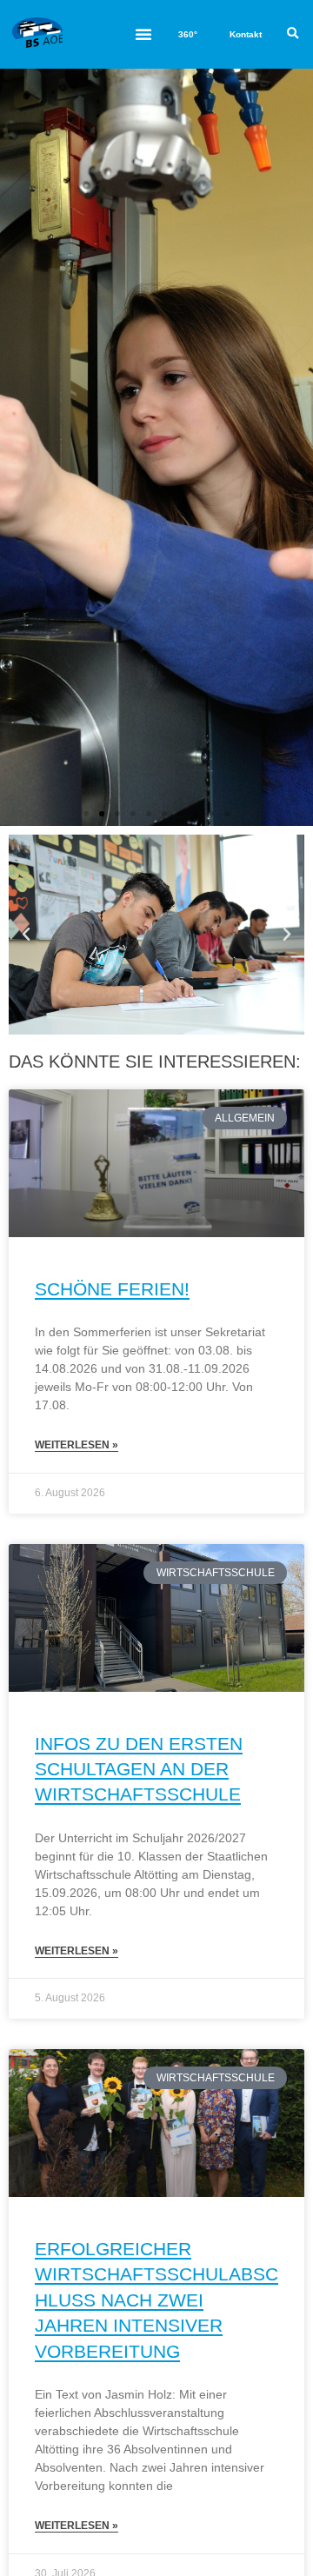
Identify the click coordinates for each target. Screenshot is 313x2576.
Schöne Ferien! (112, 1289)
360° (188, 34)
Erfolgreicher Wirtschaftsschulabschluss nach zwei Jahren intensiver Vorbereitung (156, 2300)
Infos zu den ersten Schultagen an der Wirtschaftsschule (139, 1769)
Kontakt (246, 34)
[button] (143, 34)
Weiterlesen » (77, 1445)
